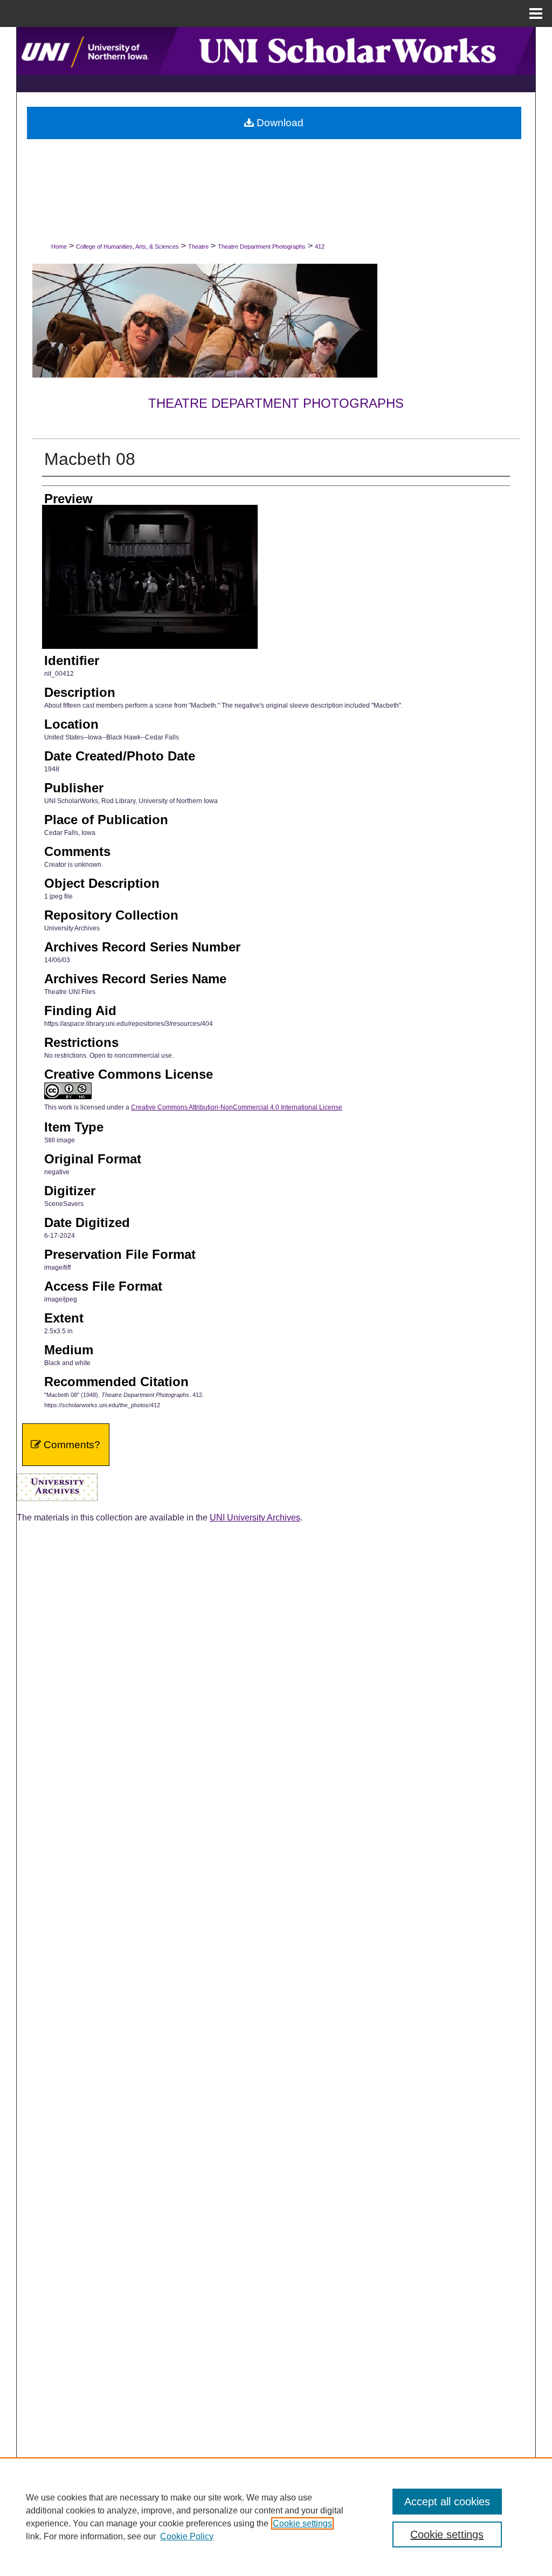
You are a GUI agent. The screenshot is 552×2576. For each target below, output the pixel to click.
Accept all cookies (447, 2502)
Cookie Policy (187, 2536)
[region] (276, 2517)
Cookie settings (302, 2523)
